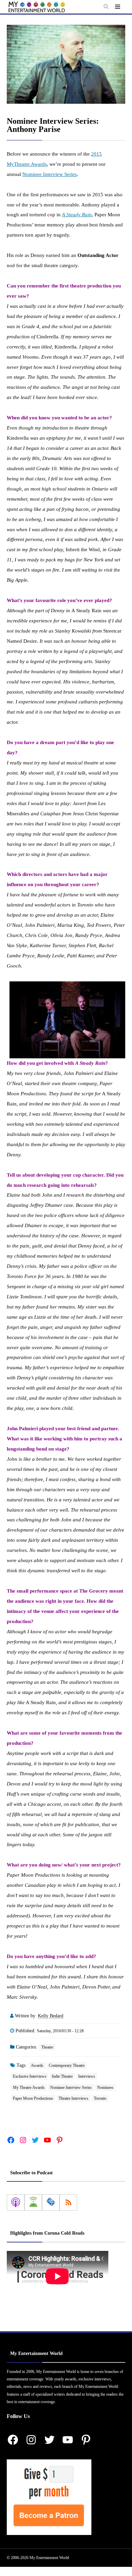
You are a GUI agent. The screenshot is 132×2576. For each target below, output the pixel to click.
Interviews (87, 2076)
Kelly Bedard (51, 2016)
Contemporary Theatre (67, 2065)
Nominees (105, 2088)
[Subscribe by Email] (51, 2202)
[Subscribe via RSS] (68, 2202)
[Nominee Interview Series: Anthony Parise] (66, 64)
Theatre (47, 2047)
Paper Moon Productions (33, 2098)
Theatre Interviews (73, 2098)
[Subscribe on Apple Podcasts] (16, 2202)
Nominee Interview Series (50, 174)
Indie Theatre (62, 2076)
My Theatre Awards (29, 2088)
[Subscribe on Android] (33, 2202)
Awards (37, 2065)
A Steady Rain (77, 215)
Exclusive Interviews (30, 2076)
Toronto (100, 2098)
